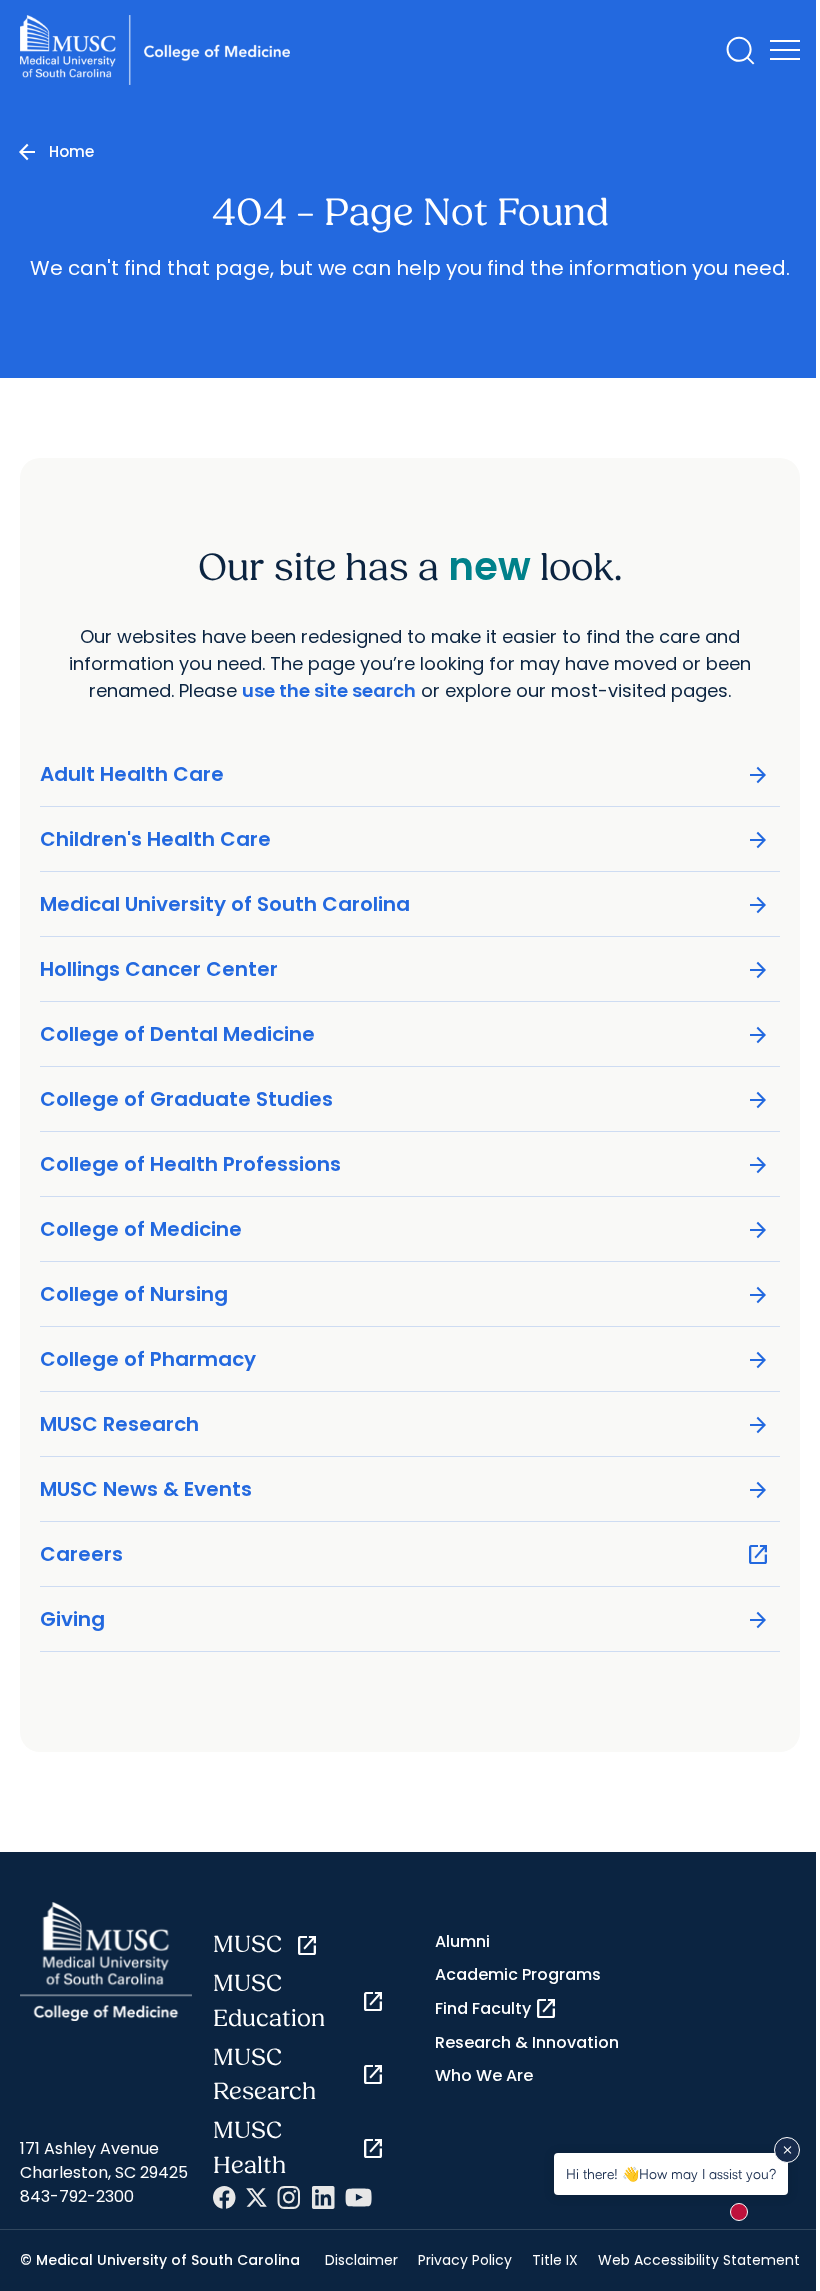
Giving (405, 1619)
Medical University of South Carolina (405, 904)
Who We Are (484, 2075)
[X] (256, 2197)
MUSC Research (405, 1424)
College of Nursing (405, 1294)
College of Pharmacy (405, 1359)
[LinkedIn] (323, 2197)
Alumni (462, 1941)
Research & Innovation (527, 2042)
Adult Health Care (405, 774)
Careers (405, 1554)
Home (71, 151)
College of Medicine (405, 1229)
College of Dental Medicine (405, 1034)
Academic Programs (518, 1974)
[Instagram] (289, 2197)
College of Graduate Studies (405, 1099)
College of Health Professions (405, 1164)
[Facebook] (224, 2197)
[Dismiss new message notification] (787, 2150)
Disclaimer (361, 2260)
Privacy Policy (465, 2260)
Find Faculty (496, 2009)
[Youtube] (358, 2197)
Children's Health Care (405, 839)
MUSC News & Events (405, 1489)
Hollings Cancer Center (405, 969)
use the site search (329, 690)
